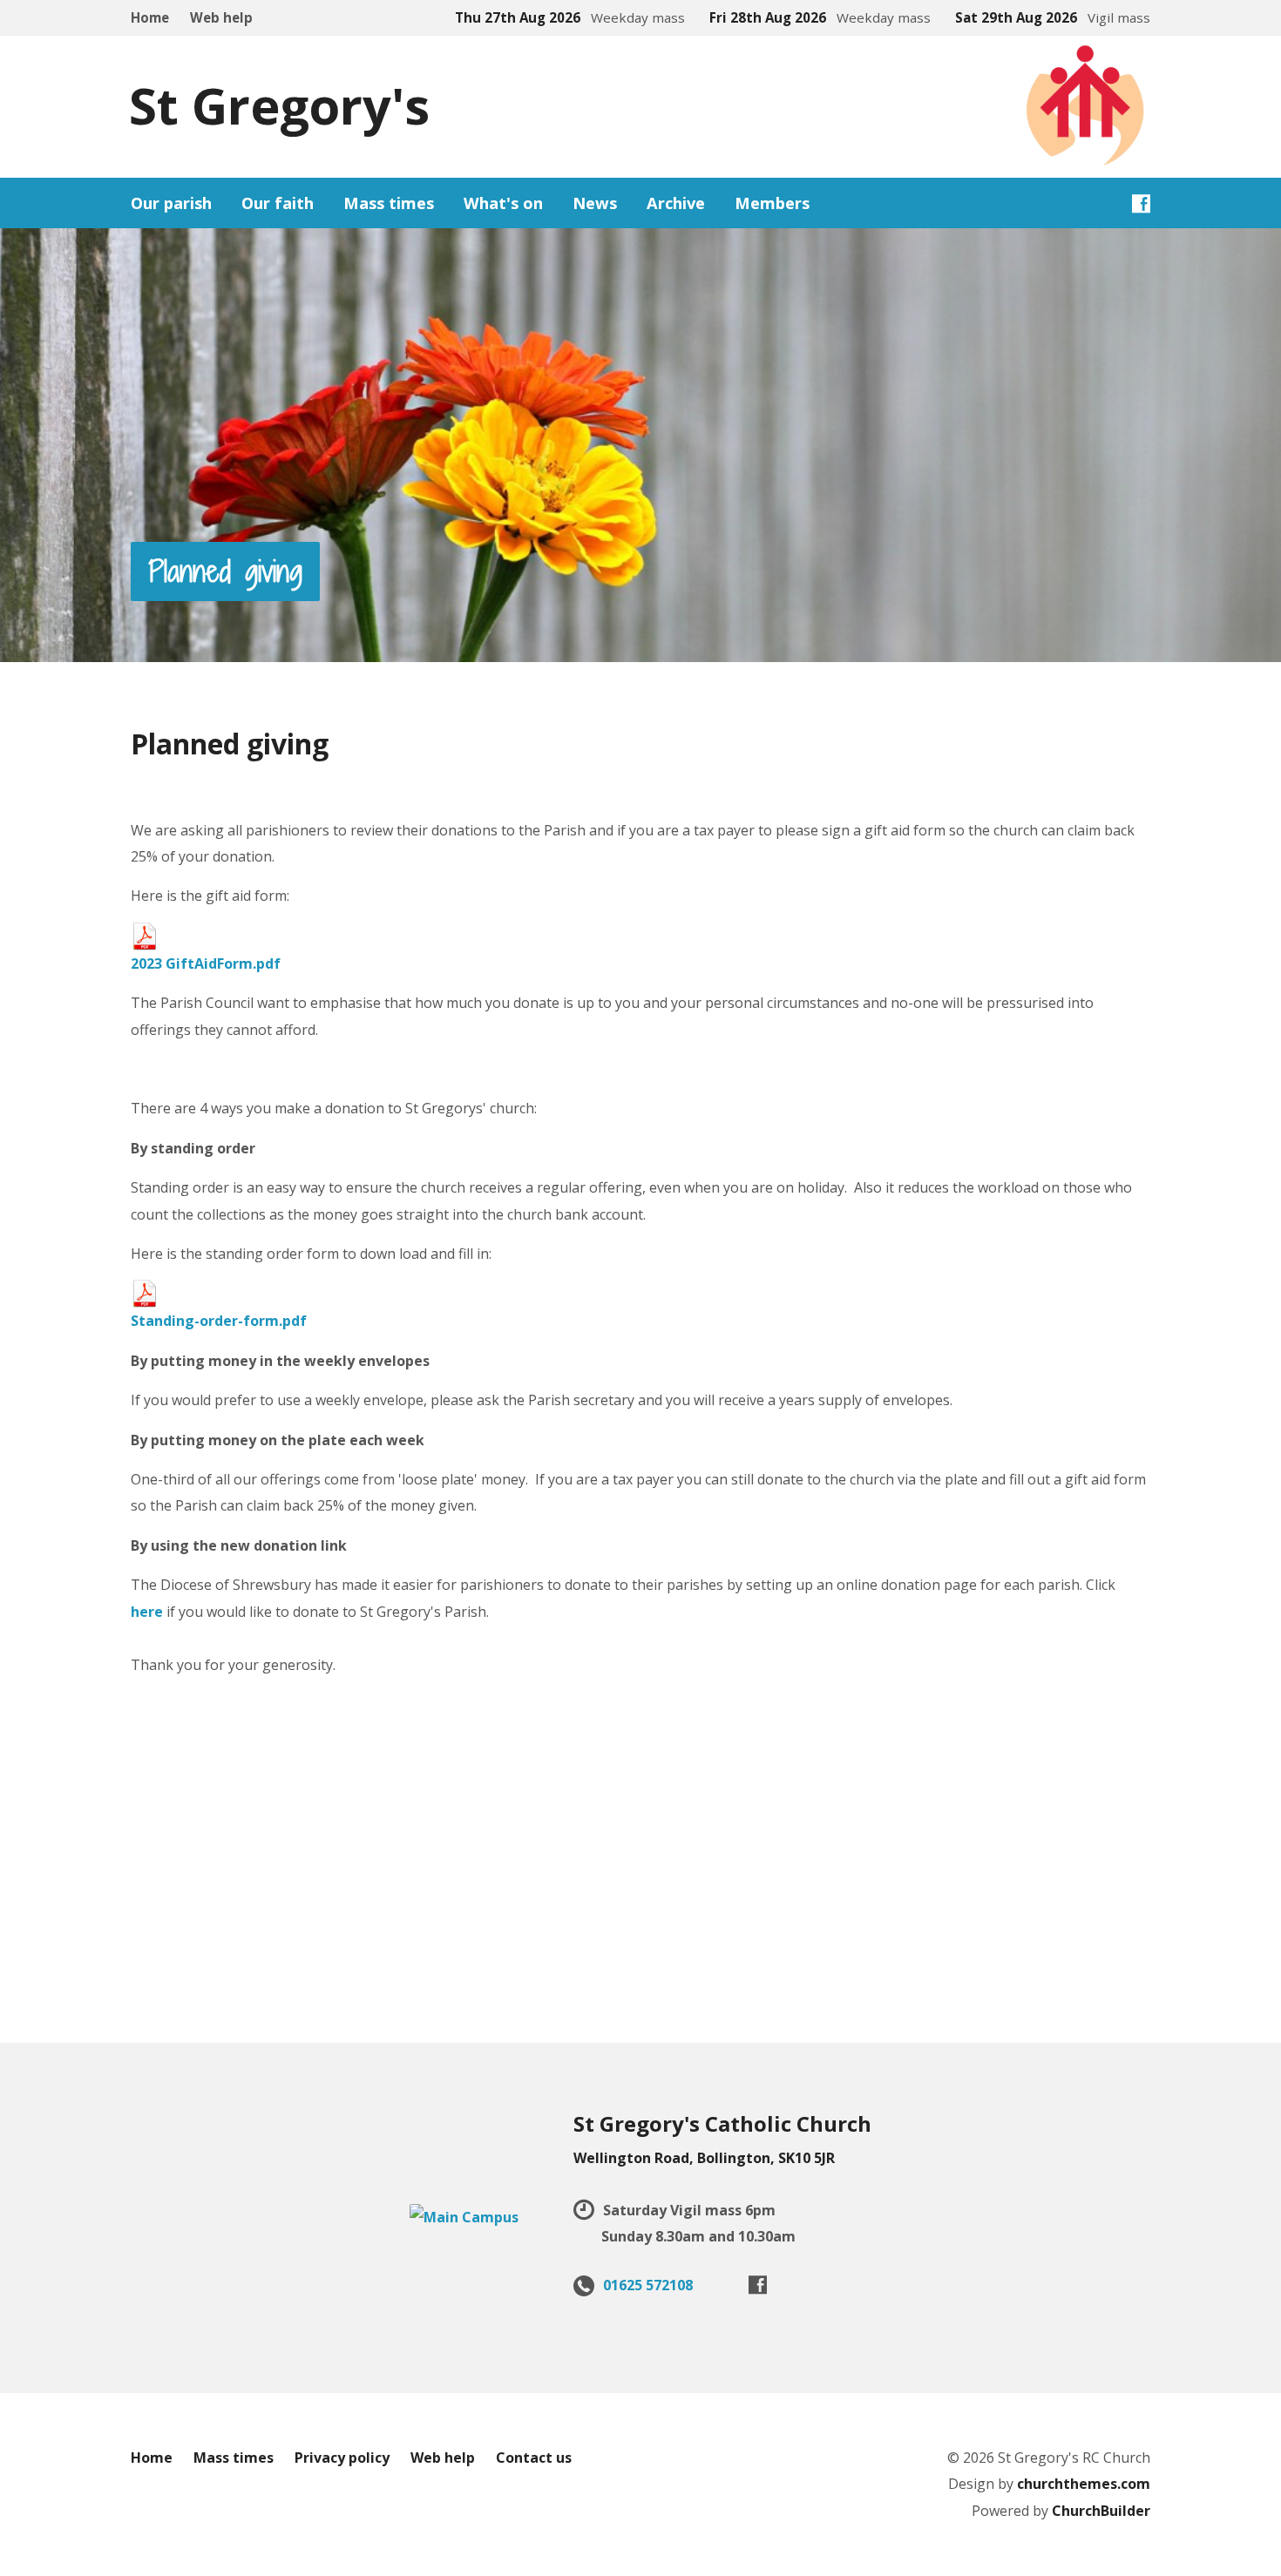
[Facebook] (1141, 203)
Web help (221, 17)
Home (150, 17)
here (147, 1612)
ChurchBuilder (1101, 2511)
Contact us (534, 2458)
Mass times (234, 2458)
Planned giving (225, 571)
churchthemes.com (1084, 2484)
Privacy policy (342, 2458)
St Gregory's (279, 105)
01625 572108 (648, 2285)
